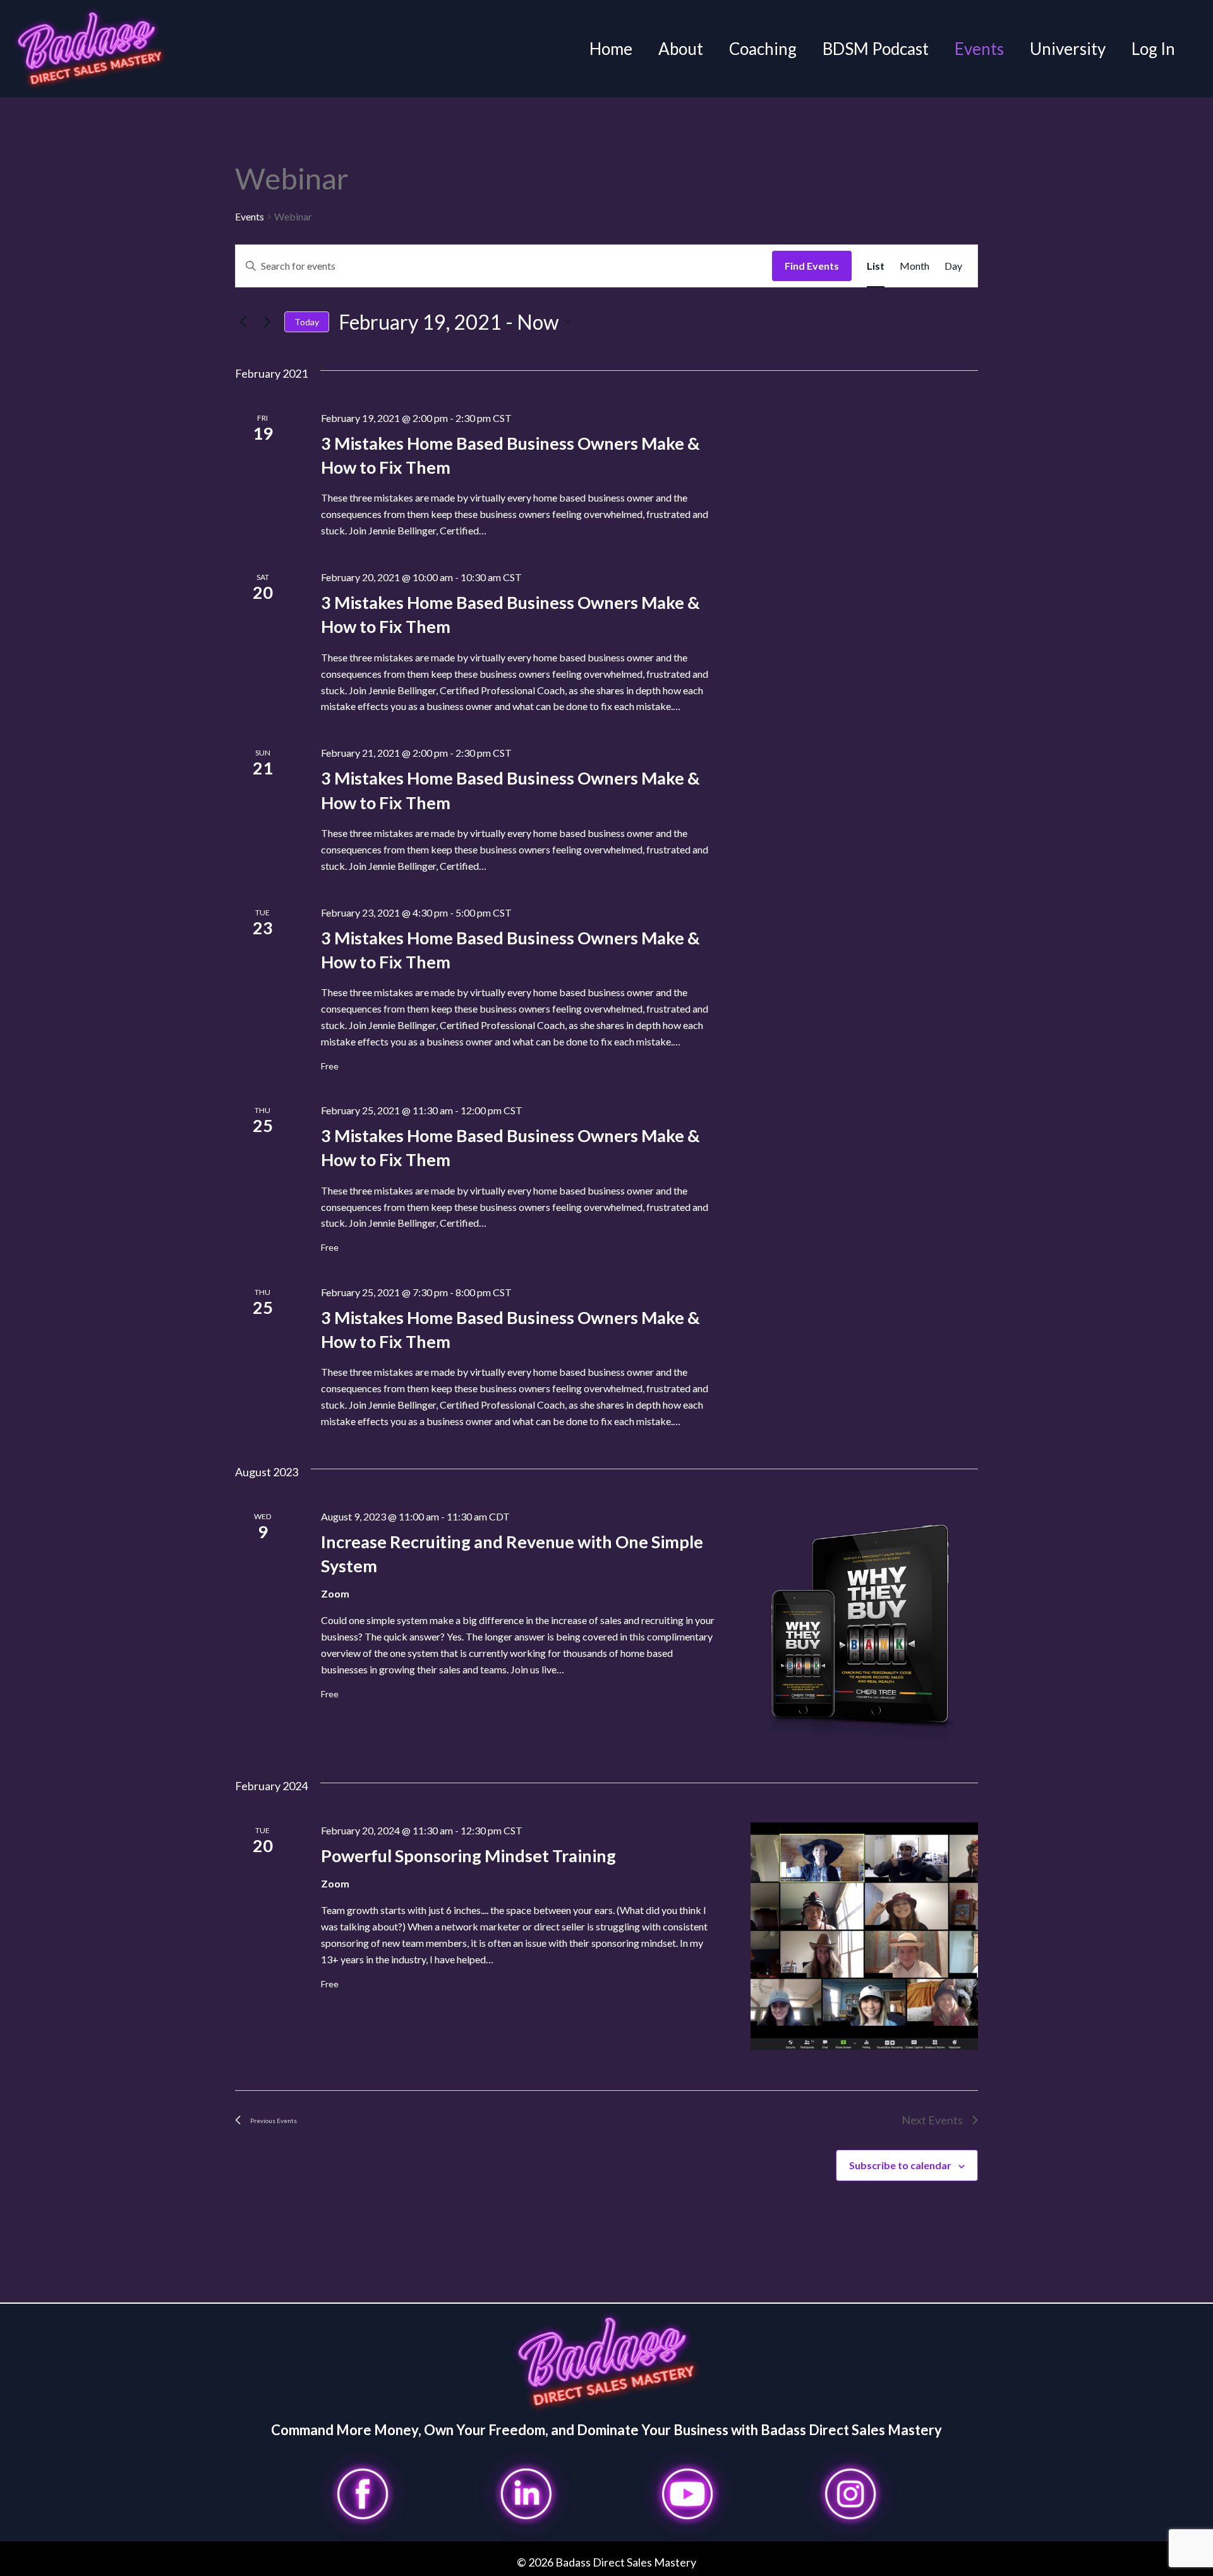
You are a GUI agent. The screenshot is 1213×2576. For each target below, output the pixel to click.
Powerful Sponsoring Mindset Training (468, 1856)
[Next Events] (267, 322)
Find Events (812, 266)
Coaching (763, 49)
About (681, 49)
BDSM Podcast (876, 49)
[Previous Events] (243, 322)
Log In (1153, 49)
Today (307, 322)
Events (979, 49)
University (1068, 49)
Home (611, 49)
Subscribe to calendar (900, 2165)
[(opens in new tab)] (363, 2493)
